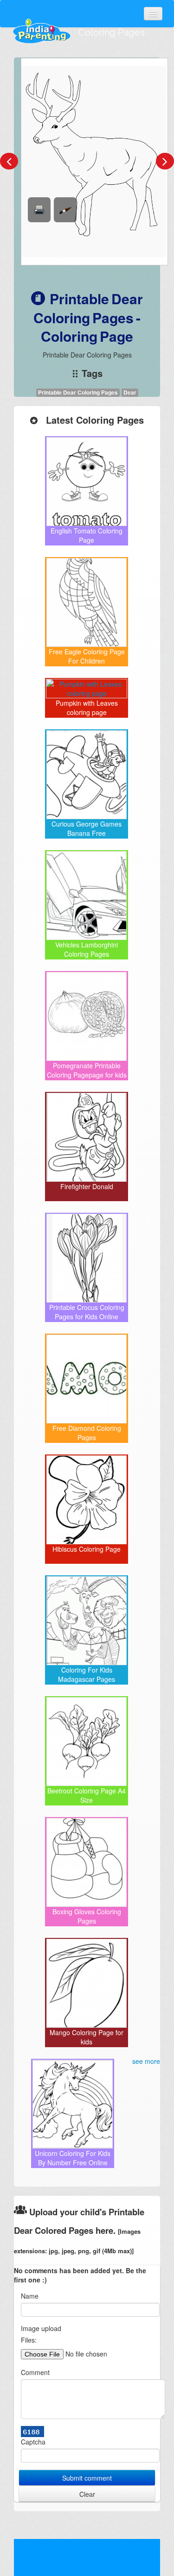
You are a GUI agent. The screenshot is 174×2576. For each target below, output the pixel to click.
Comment (35, 2372)
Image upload (41, 2328)
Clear (87, 2494)
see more (146, 2061)
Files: (29, 2340)
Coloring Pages (112, 32)
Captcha (33, 2442)
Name (30, 2296)
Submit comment (87, 2478)
